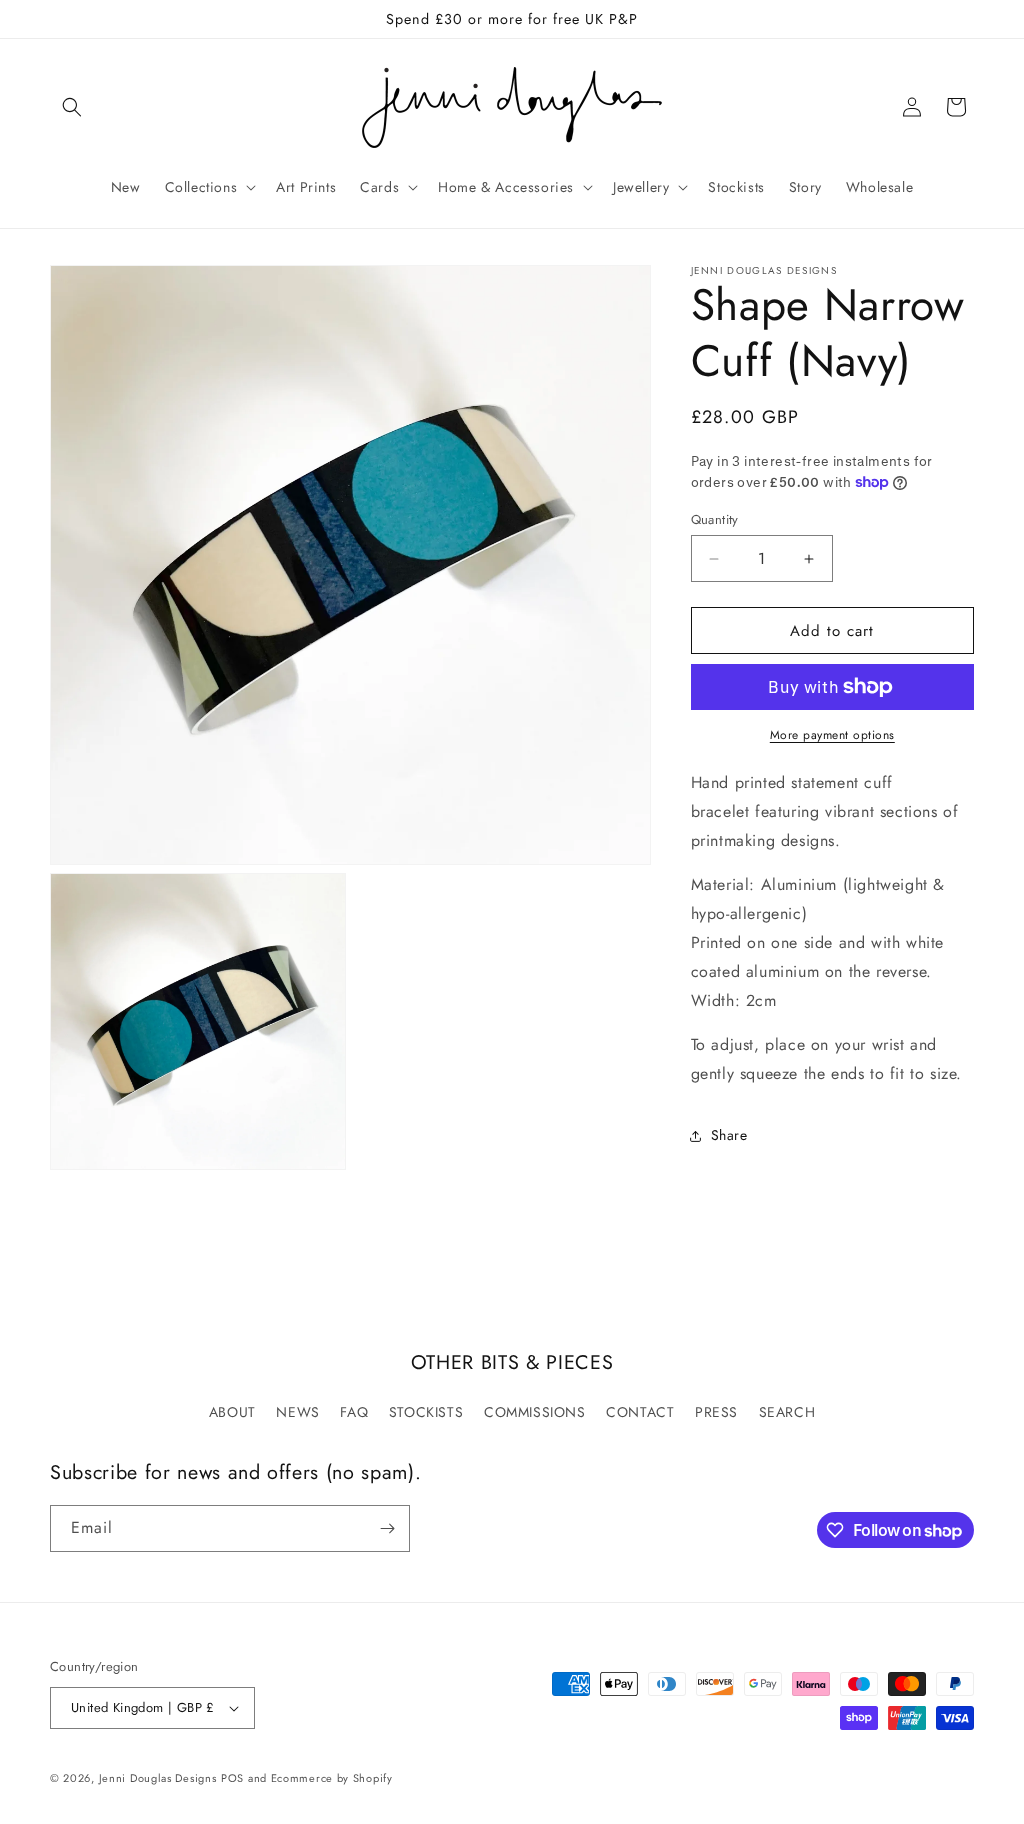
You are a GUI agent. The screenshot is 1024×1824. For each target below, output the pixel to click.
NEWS (297, 1412)
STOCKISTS (426, 1412)
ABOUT (232, 1412)
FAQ (354, 1412)
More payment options (832, 735)
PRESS (716, 1412)
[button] (72, 107)
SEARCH (787, 1412)
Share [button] (729, 1135)
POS (232, 1778)
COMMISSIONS (535, 1412)
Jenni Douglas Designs (158, 1778)
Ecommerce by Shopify (332, 1778)
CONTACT (640, 1412)
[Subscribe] (387, 1528)
